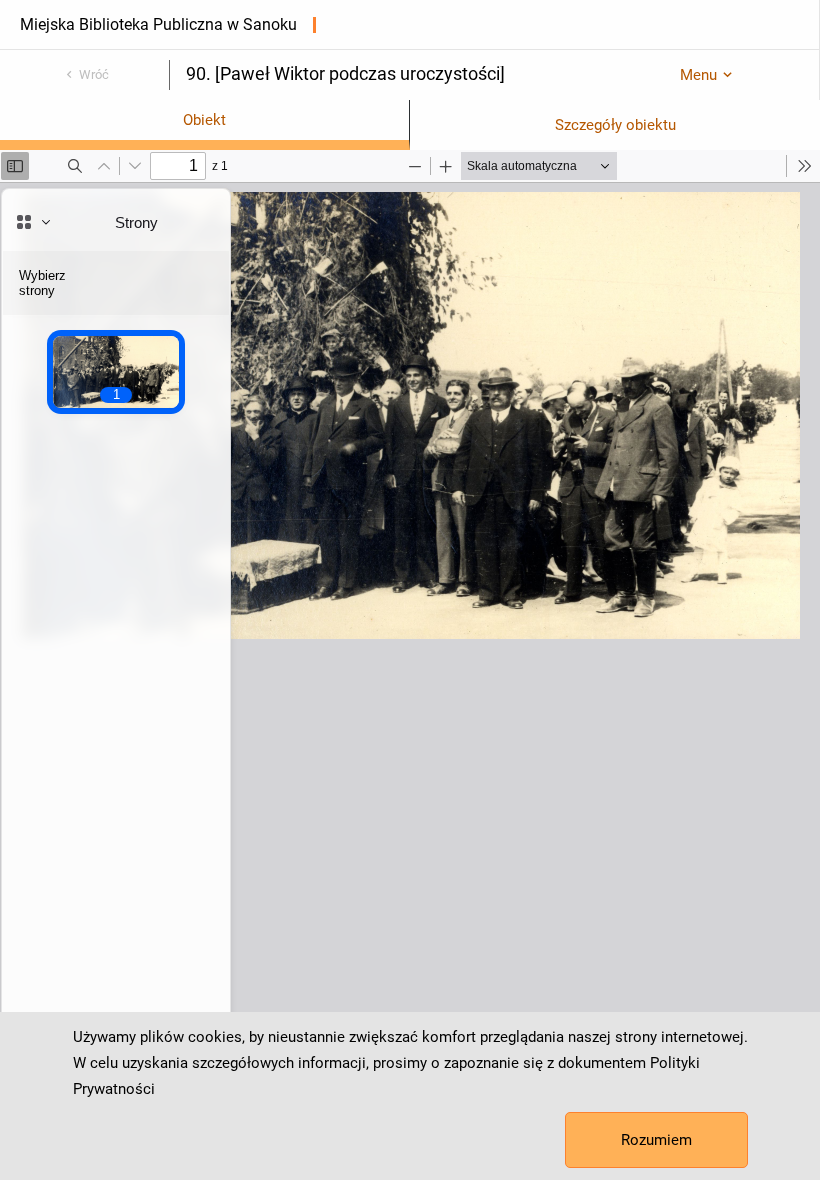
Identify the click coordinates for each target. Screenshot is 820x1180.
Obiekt (204, 120)
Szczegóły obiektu (615, 125)
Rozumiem (656, 1140)
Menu (698, 75)
